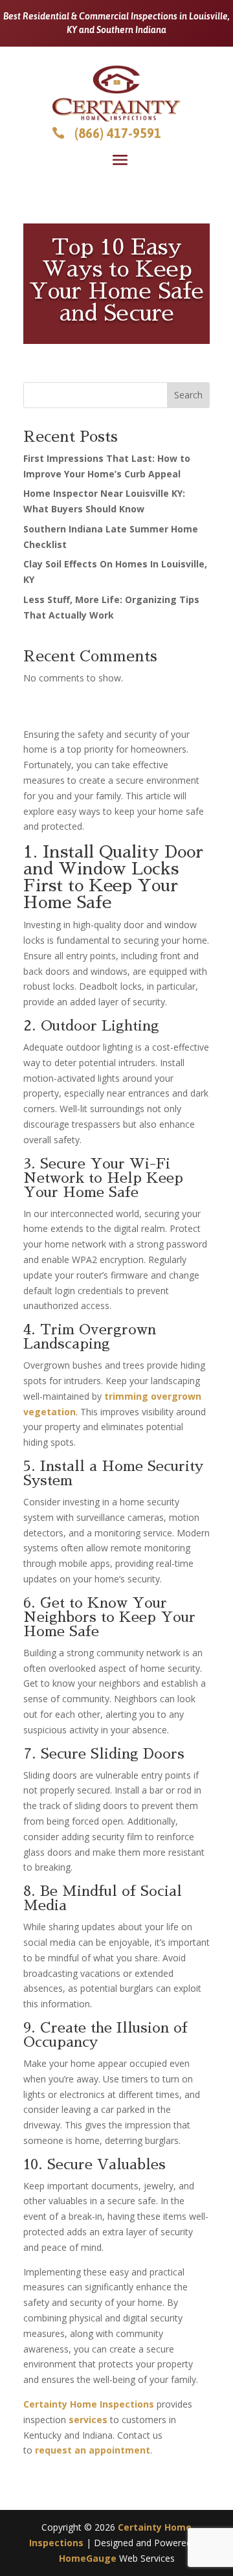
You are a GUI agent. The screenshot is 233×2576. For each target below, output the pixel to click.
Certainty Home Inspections (89, 2404)
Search (188, 395)
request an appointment (93, 2450)
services (88, 2420)
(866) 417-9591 (118, 133)
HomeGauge (88, 2558)
